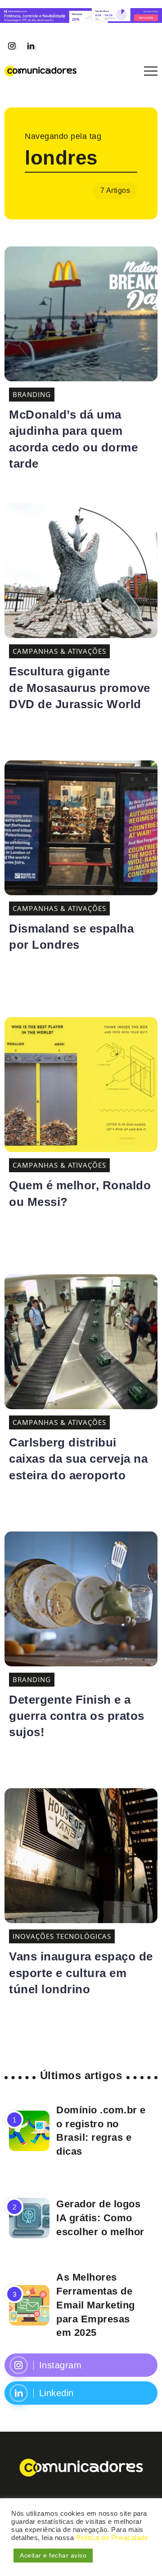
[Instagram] (12, 46)
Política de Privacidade (112, 2538)
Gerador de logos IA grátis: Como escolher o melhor (100, 2218)
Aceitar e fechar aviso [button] (53, 2555)
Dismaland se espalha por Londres (71, 937)
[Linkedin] (31, 46)
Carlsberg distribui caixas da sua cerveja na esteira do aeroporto (78, 1459)
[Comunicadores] (40, 70)
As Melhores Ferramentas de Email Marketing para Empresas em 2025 (96, 2305)
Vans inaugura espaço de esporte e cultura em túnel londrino (81, 1973)
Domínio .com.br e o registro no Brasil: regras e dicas (101, 2131)
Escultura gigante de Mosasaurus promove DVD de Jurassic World (80, 688)
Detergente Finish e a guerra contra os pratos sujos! (77, 1716)
